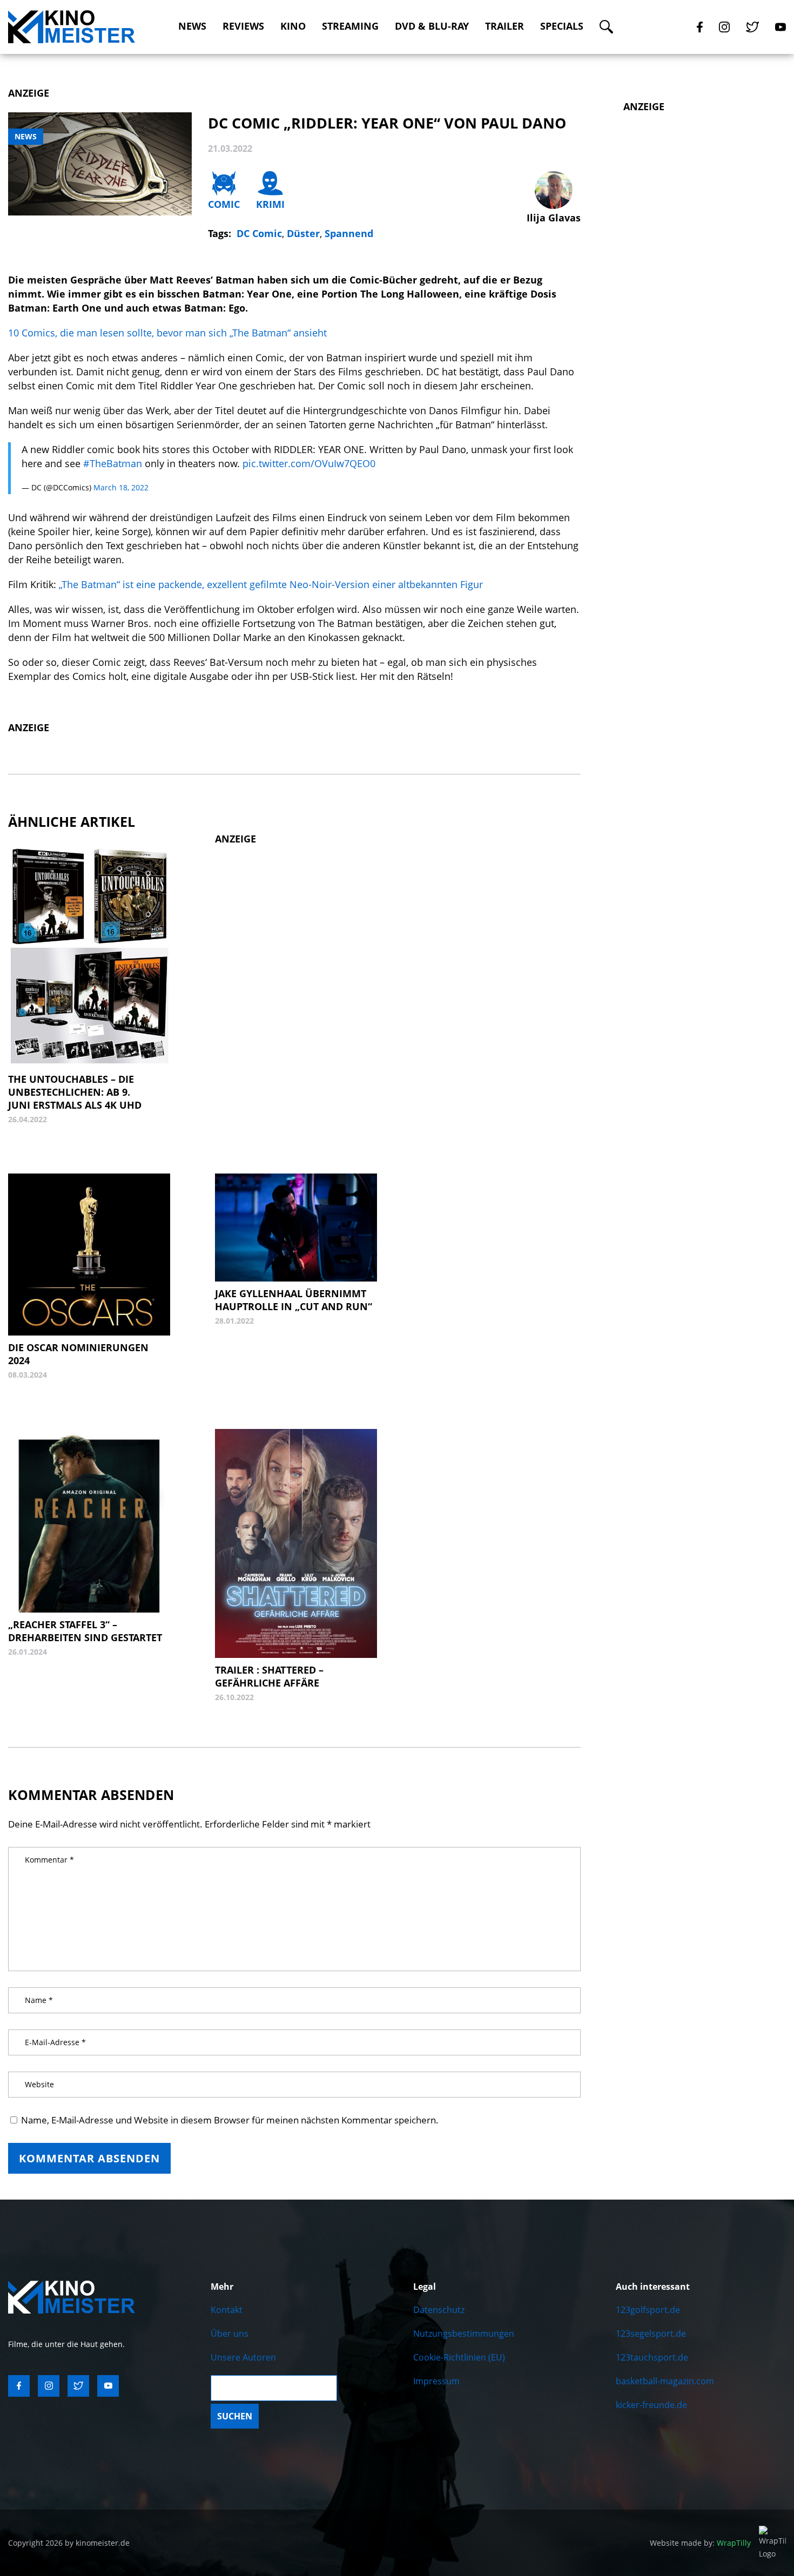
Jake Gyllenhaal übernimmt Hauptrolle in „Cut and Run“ (294, 1300)
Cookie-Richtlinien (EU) (459, 2357)
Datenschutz (439, 2310)
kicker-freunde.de (651, 2405)
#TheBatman (113, 463)
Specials (562, 26)
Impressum (436, 2381)
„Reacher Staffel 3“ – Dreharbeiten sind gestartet (85, 1631)
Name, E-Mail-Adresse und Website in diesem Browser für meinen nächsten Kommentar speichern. (230, 2120)
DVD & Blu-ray (432, 26)
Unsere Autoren (243, 2357)
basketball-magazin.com (665, 2381)
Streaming (350, 26)
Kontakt (227, 2310)
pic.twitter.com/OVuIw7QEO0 (309, 463)
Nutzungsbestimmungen (464, 2334)
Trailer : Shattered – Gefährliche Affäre (269, 1676)
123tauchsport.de (652, 2357)
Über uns (230, 2334)
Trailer (504, 26)
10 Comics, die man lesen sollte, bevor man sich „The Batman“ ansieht (167, 333)
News (192, 26)
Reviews (243, 26)
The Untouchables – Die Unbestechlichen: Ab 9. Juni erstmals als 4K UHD (75, 1092)
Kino (293, 26)
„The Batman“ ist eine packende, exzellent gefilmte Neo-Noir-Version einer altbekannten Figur (271, 584)
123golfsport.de (648, 2310)
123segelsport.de (651, 2334)
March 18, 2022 (121, 487)
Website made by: (700, 2543)
